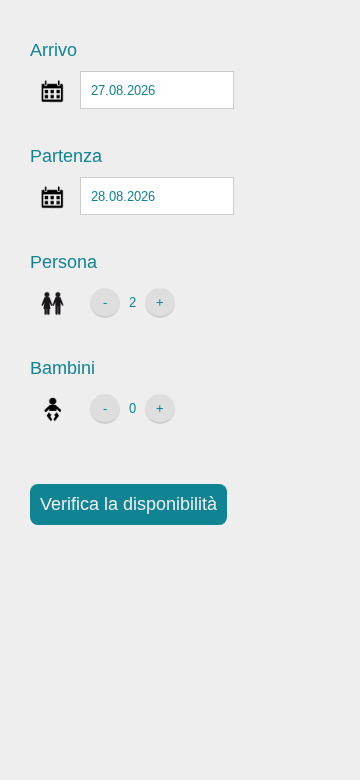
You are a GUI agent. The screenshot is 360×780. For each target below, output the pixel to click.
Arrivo (53, 50)
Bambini (62, 368)
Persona (63, 262)
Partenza (66, 156)
